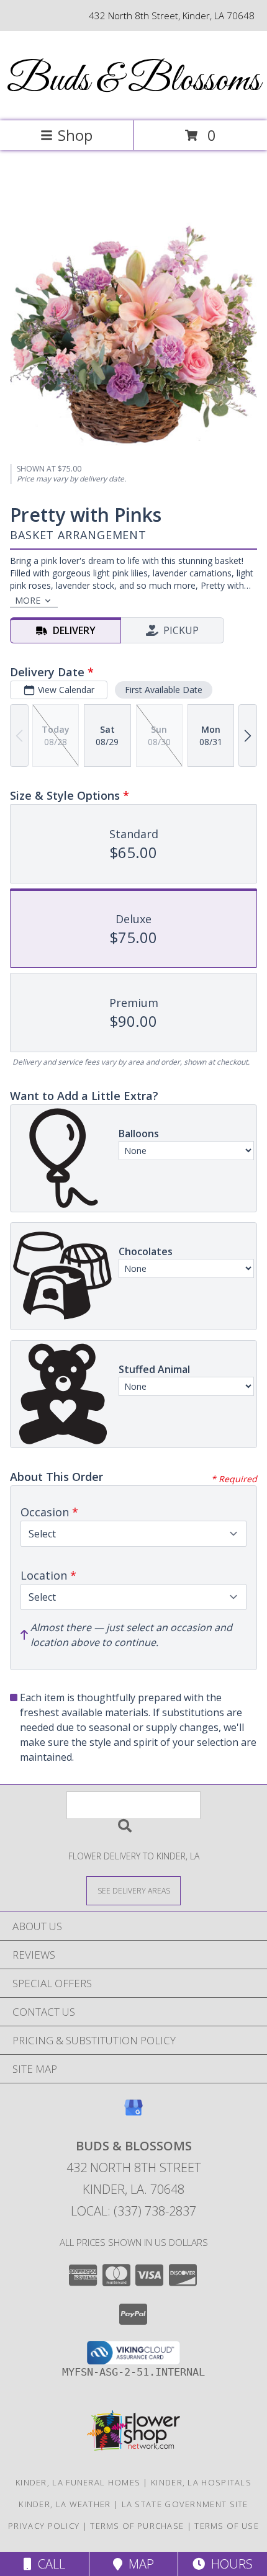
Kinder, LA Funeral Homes (78, 2482)
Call (48, 2564)
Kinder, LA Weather (65, 2504)
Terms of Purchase (137, 2526)
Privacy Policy (44, 2526)
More (28, 600)
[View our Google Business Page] (133, 2113)
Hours (229, 2564)
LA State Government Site (185, 2504)
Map (138, 2564)
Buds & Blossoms (133, 81)
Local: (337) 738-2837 (133, 2211)
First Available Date (164, 690)
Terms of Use (227, 2526)
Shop (75, 135)
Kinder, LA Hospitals (201, 2482)
